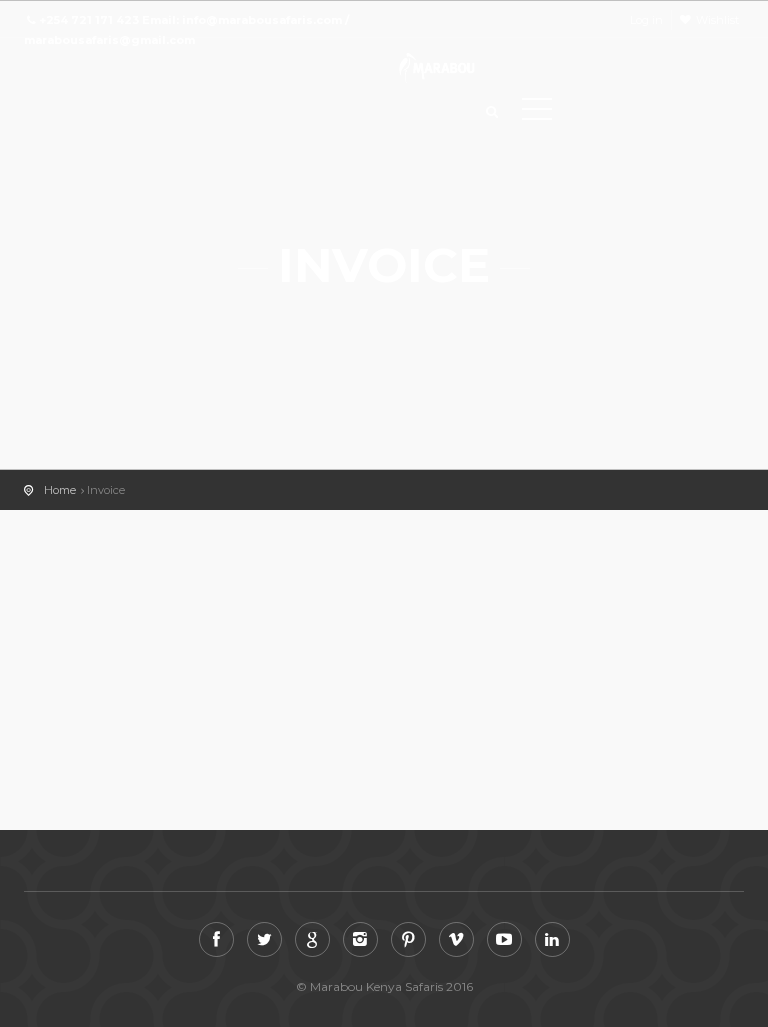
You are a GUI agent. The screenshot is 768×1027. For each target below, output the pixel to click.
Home (60, 490)
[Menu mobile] (537, 113)
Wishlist (717, 20)
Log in (646, 20)
